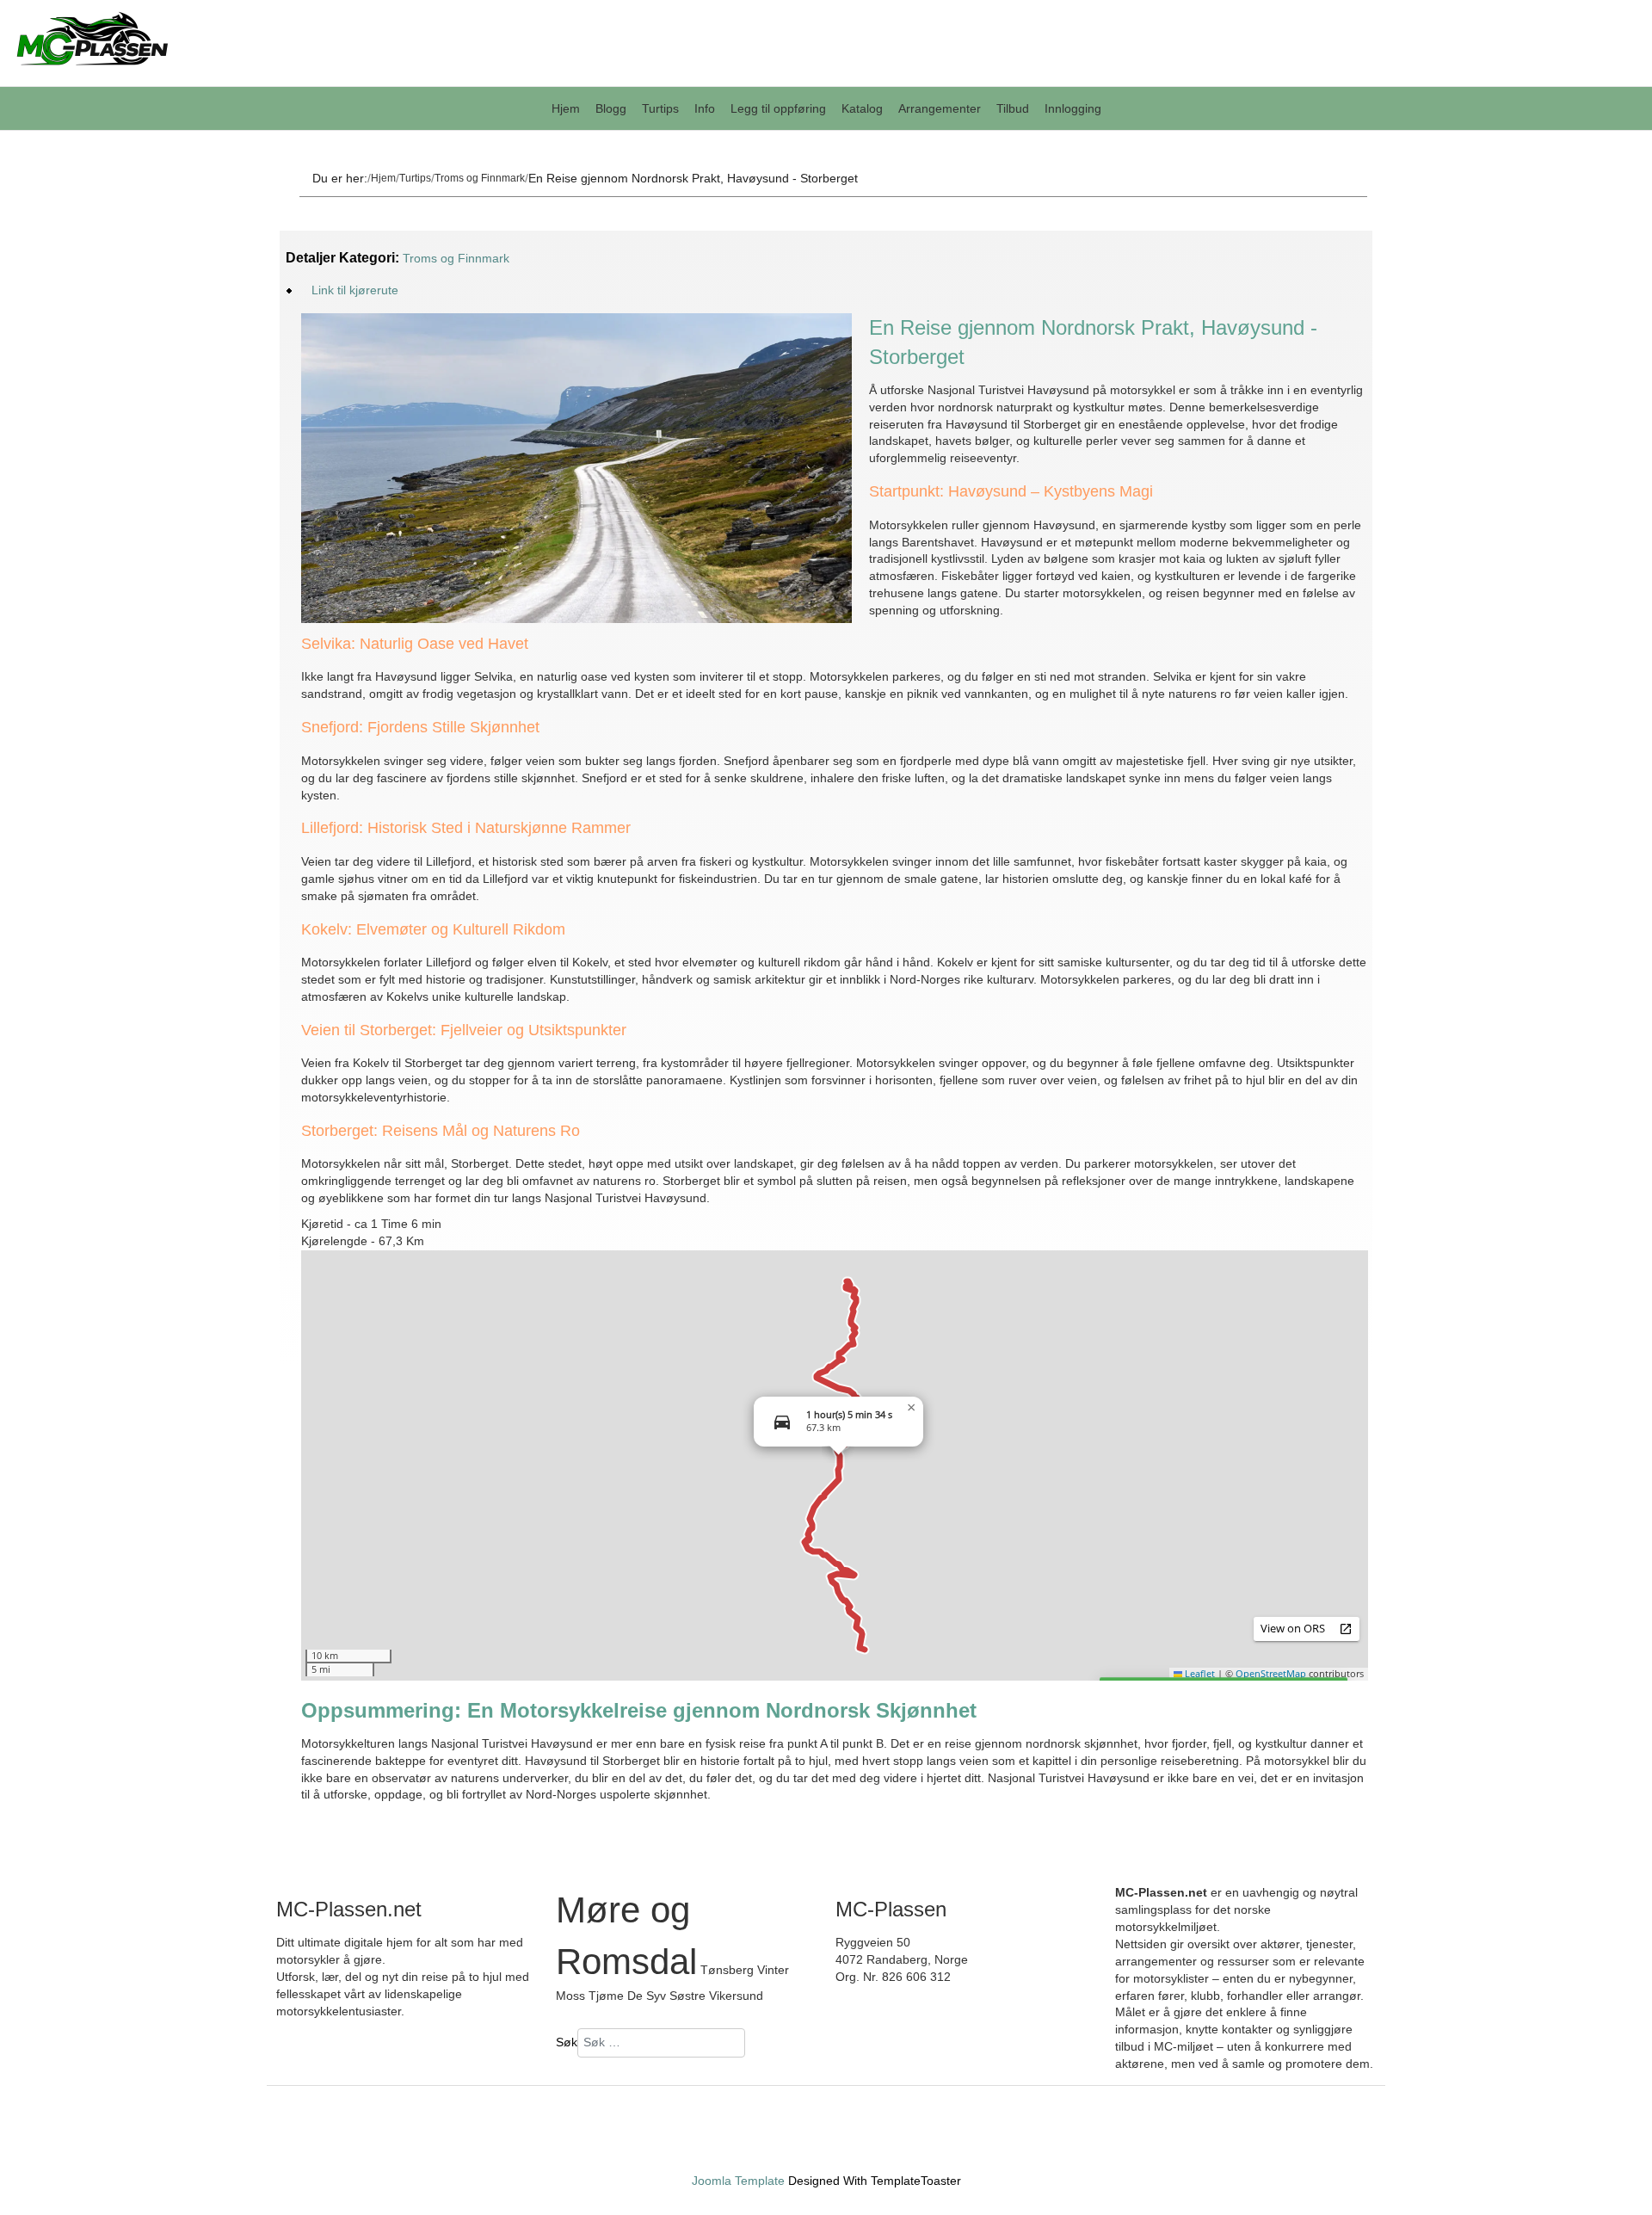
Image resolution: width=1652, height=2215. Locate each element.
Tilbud (1013, 108)
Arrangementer (940, 108)
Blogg (611, 108)
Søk (567, 2042)
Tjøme (606, 1996)
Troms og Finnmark (480, 178)
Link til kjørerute (355, 290)
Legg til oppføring (778, 108)
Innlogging (1073, 108)
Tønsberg (727, 1970)
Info (705, 108)
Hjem (566, 108)
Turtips (660, 108)
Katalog (862, 108)
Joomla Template (738, 2181)
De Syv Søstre (666, 1996)
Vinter (773, 1970)
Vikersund (736, 1996)
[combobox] (661, 2043)
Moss (570, 1996)
